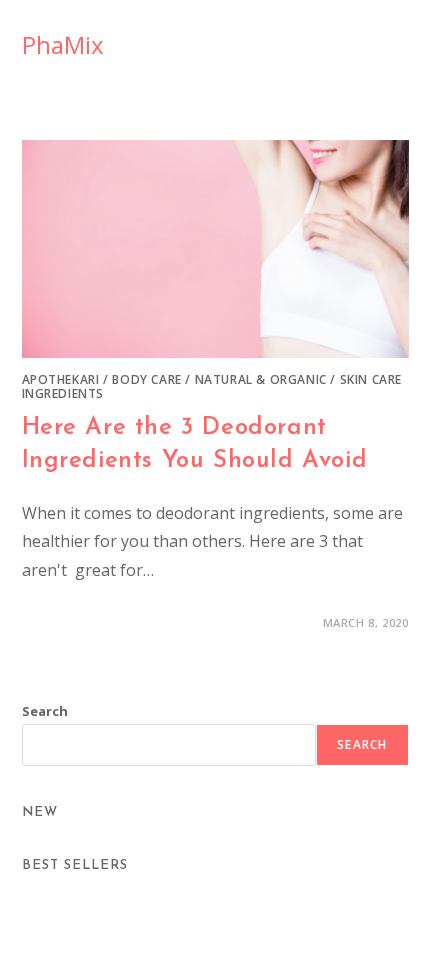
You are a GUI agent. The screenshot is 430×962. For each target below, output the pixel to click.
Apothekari (61, 379)
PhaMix (63, 44)
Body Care (146, 379)
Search (45, 711)
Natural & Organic (261, 379)
